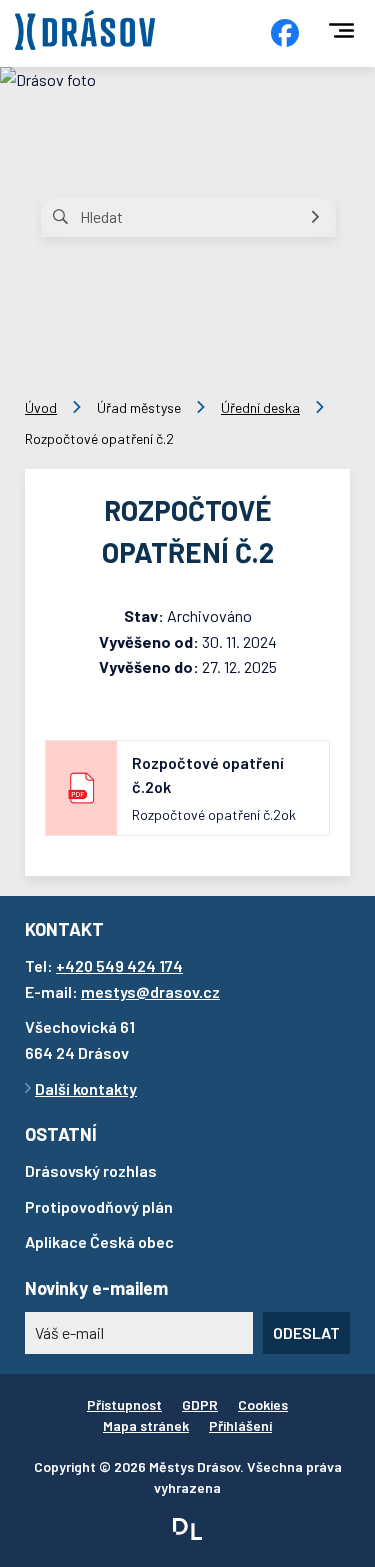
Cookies (263, 1404)
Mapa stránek (146, 1425)
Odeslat (306, 1332)
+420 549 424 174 (119, 965)
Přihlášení (240, 1425)
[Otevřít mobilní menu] (341, 30)
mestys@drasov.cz (150, 991)
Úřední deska (260, 407)
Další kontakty (86, 1088)
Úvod (41, 407)
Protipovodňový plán (99, 1206)
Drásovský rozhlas (91, 1170)
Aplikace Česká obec (99, 1241)
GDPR (200, 1404)
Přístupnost (124, 1404)
